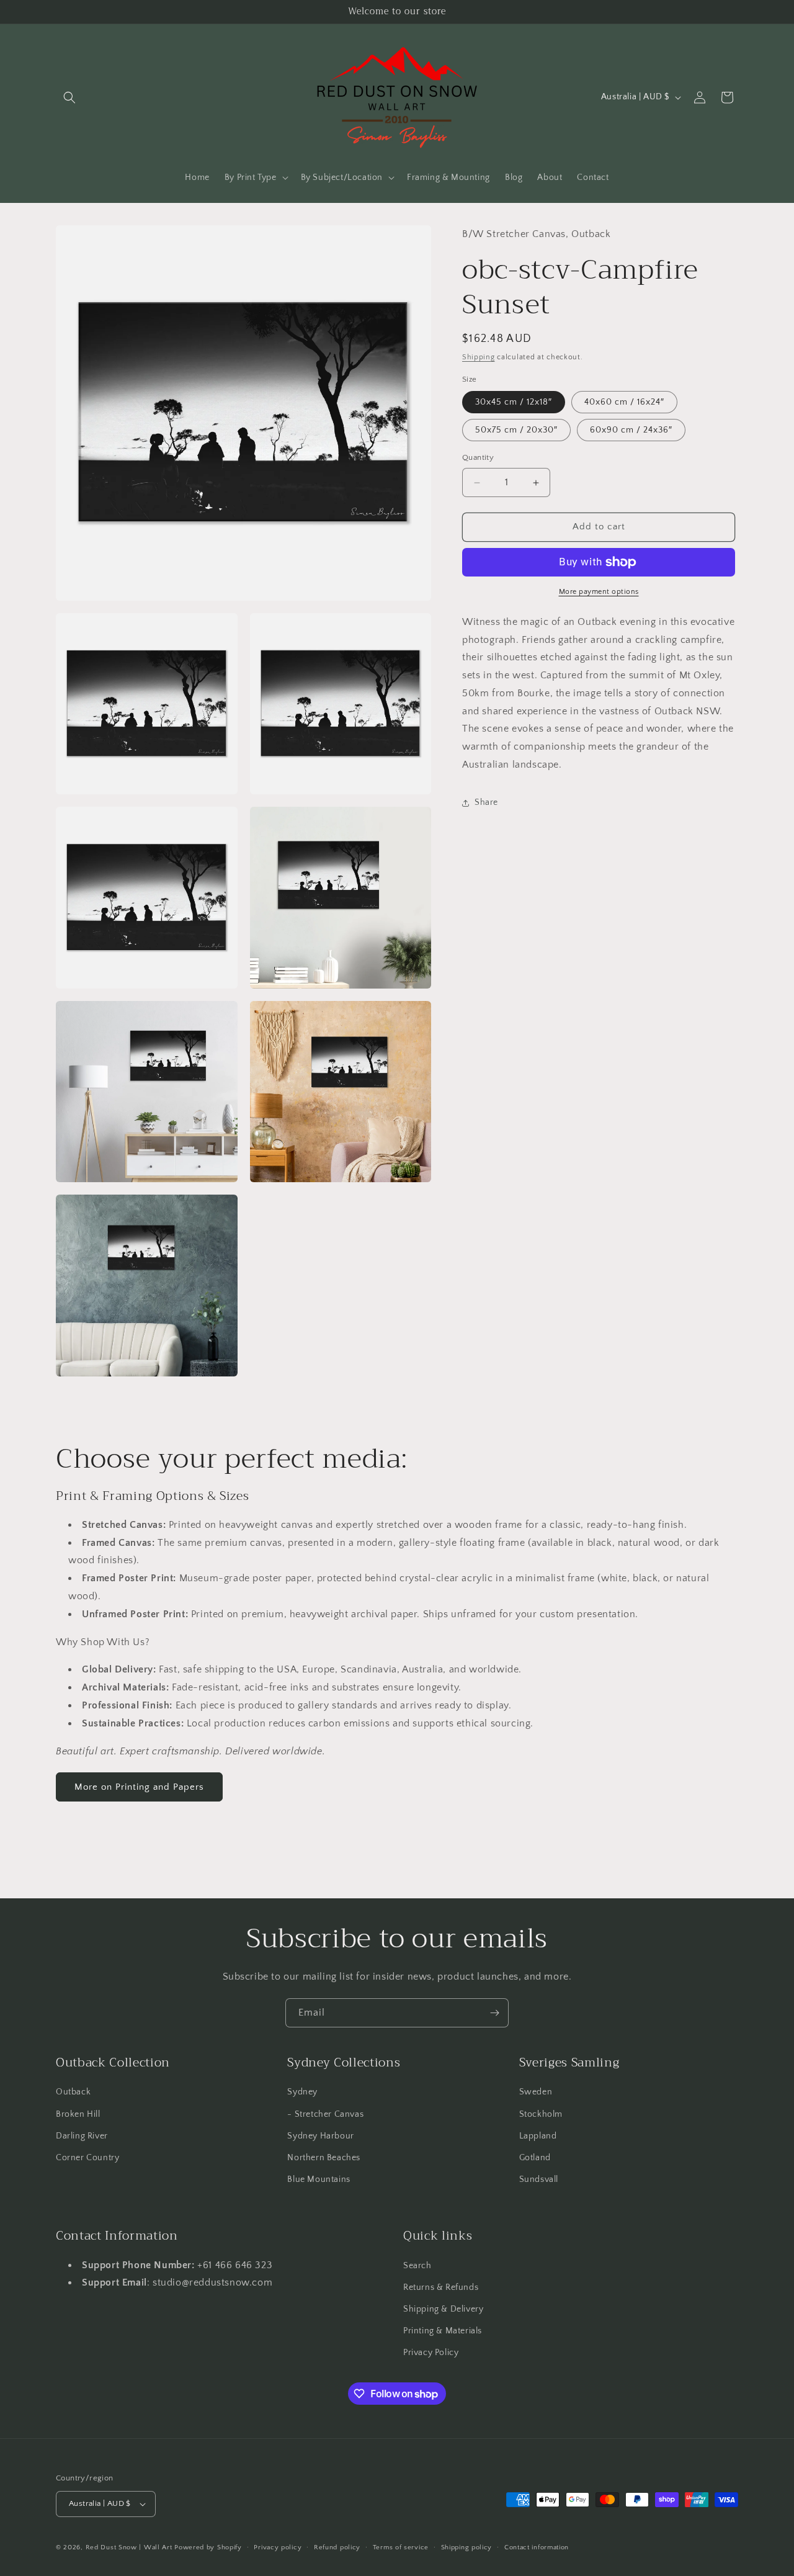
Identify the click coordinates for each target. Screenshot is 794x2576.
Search (417, 2266)
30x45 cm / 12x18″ (514, 403)
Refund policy (337, 2547)
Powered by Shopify (208, 2547)
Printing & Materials (443, 2331)
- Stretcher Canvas (325, 2114)
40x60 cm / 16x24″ (624, 403)
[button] (69, 97)
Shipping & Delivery (443, 2309)
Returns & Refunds (441, 2287)
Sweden (536, 2092)
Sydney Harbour (320, 2136)
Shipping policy (467, 2547)
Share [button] (486, 803)
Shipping (479, 358)
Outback (73, 2092)
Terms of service (401, 2547)
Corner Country (87, 2158)
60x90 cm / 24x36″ (631, 431)
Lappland (538, 2136)
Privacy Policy (431, 2353)
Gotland (535, 2158)
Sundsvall (539, 2179)
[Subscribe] (494, 2013)
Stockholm (541, 2114)
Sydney (302, 2092)
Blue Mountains (319, 2179)
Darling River (82, 2136)
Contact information (537, 2547)
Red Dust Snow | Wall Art (129, 2547)
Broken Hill (78, 2114)
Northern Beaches (324, 2158)
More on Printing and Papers (139, 1787)
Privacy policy (278, 2547)
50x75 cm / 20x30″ (516, 431)
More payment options (599, 592)
